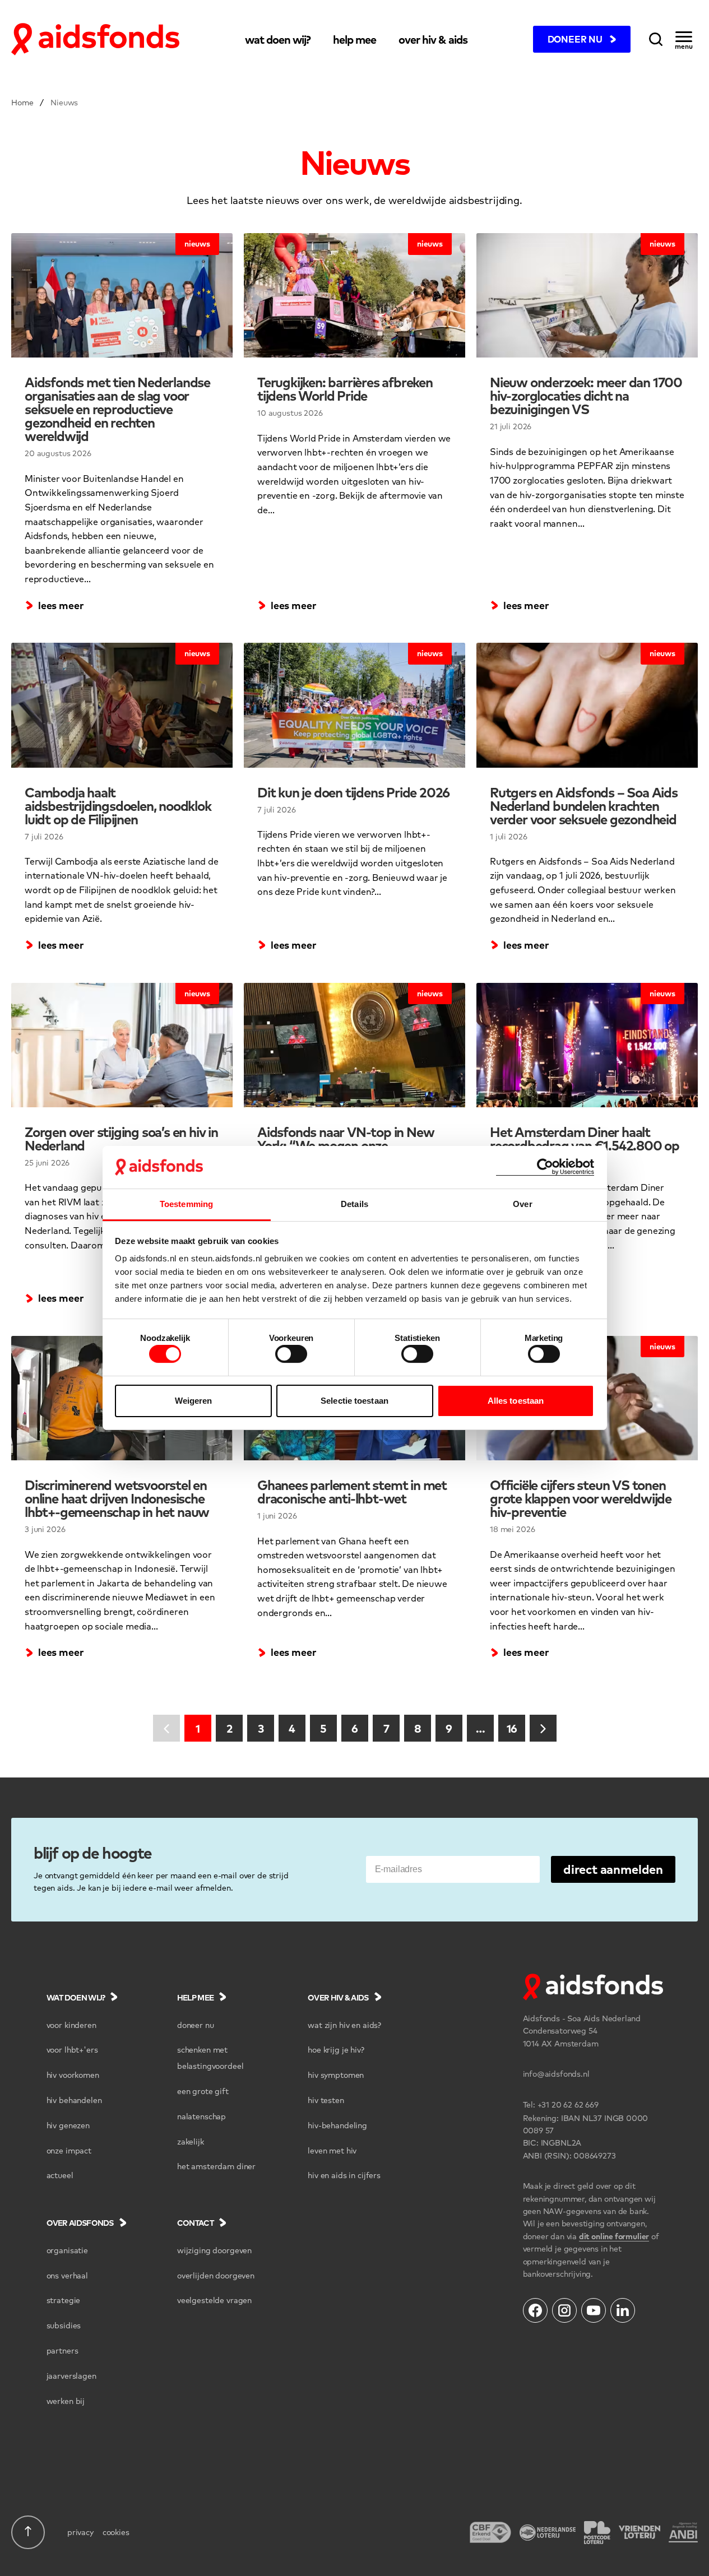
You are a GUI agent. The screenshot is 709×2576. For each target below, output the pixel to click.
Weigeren (194, 1401)
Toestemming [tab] (186, 1204)
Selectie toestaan (354, 1401)
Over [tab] (522, 1204)
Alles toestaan (516, 1401)
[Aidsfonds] (95, 39)
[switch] (291, 1354)
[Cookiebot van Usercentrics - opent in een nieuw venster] (545, 1167)
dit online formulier (614, 2236)
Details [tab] (354, 1204)
